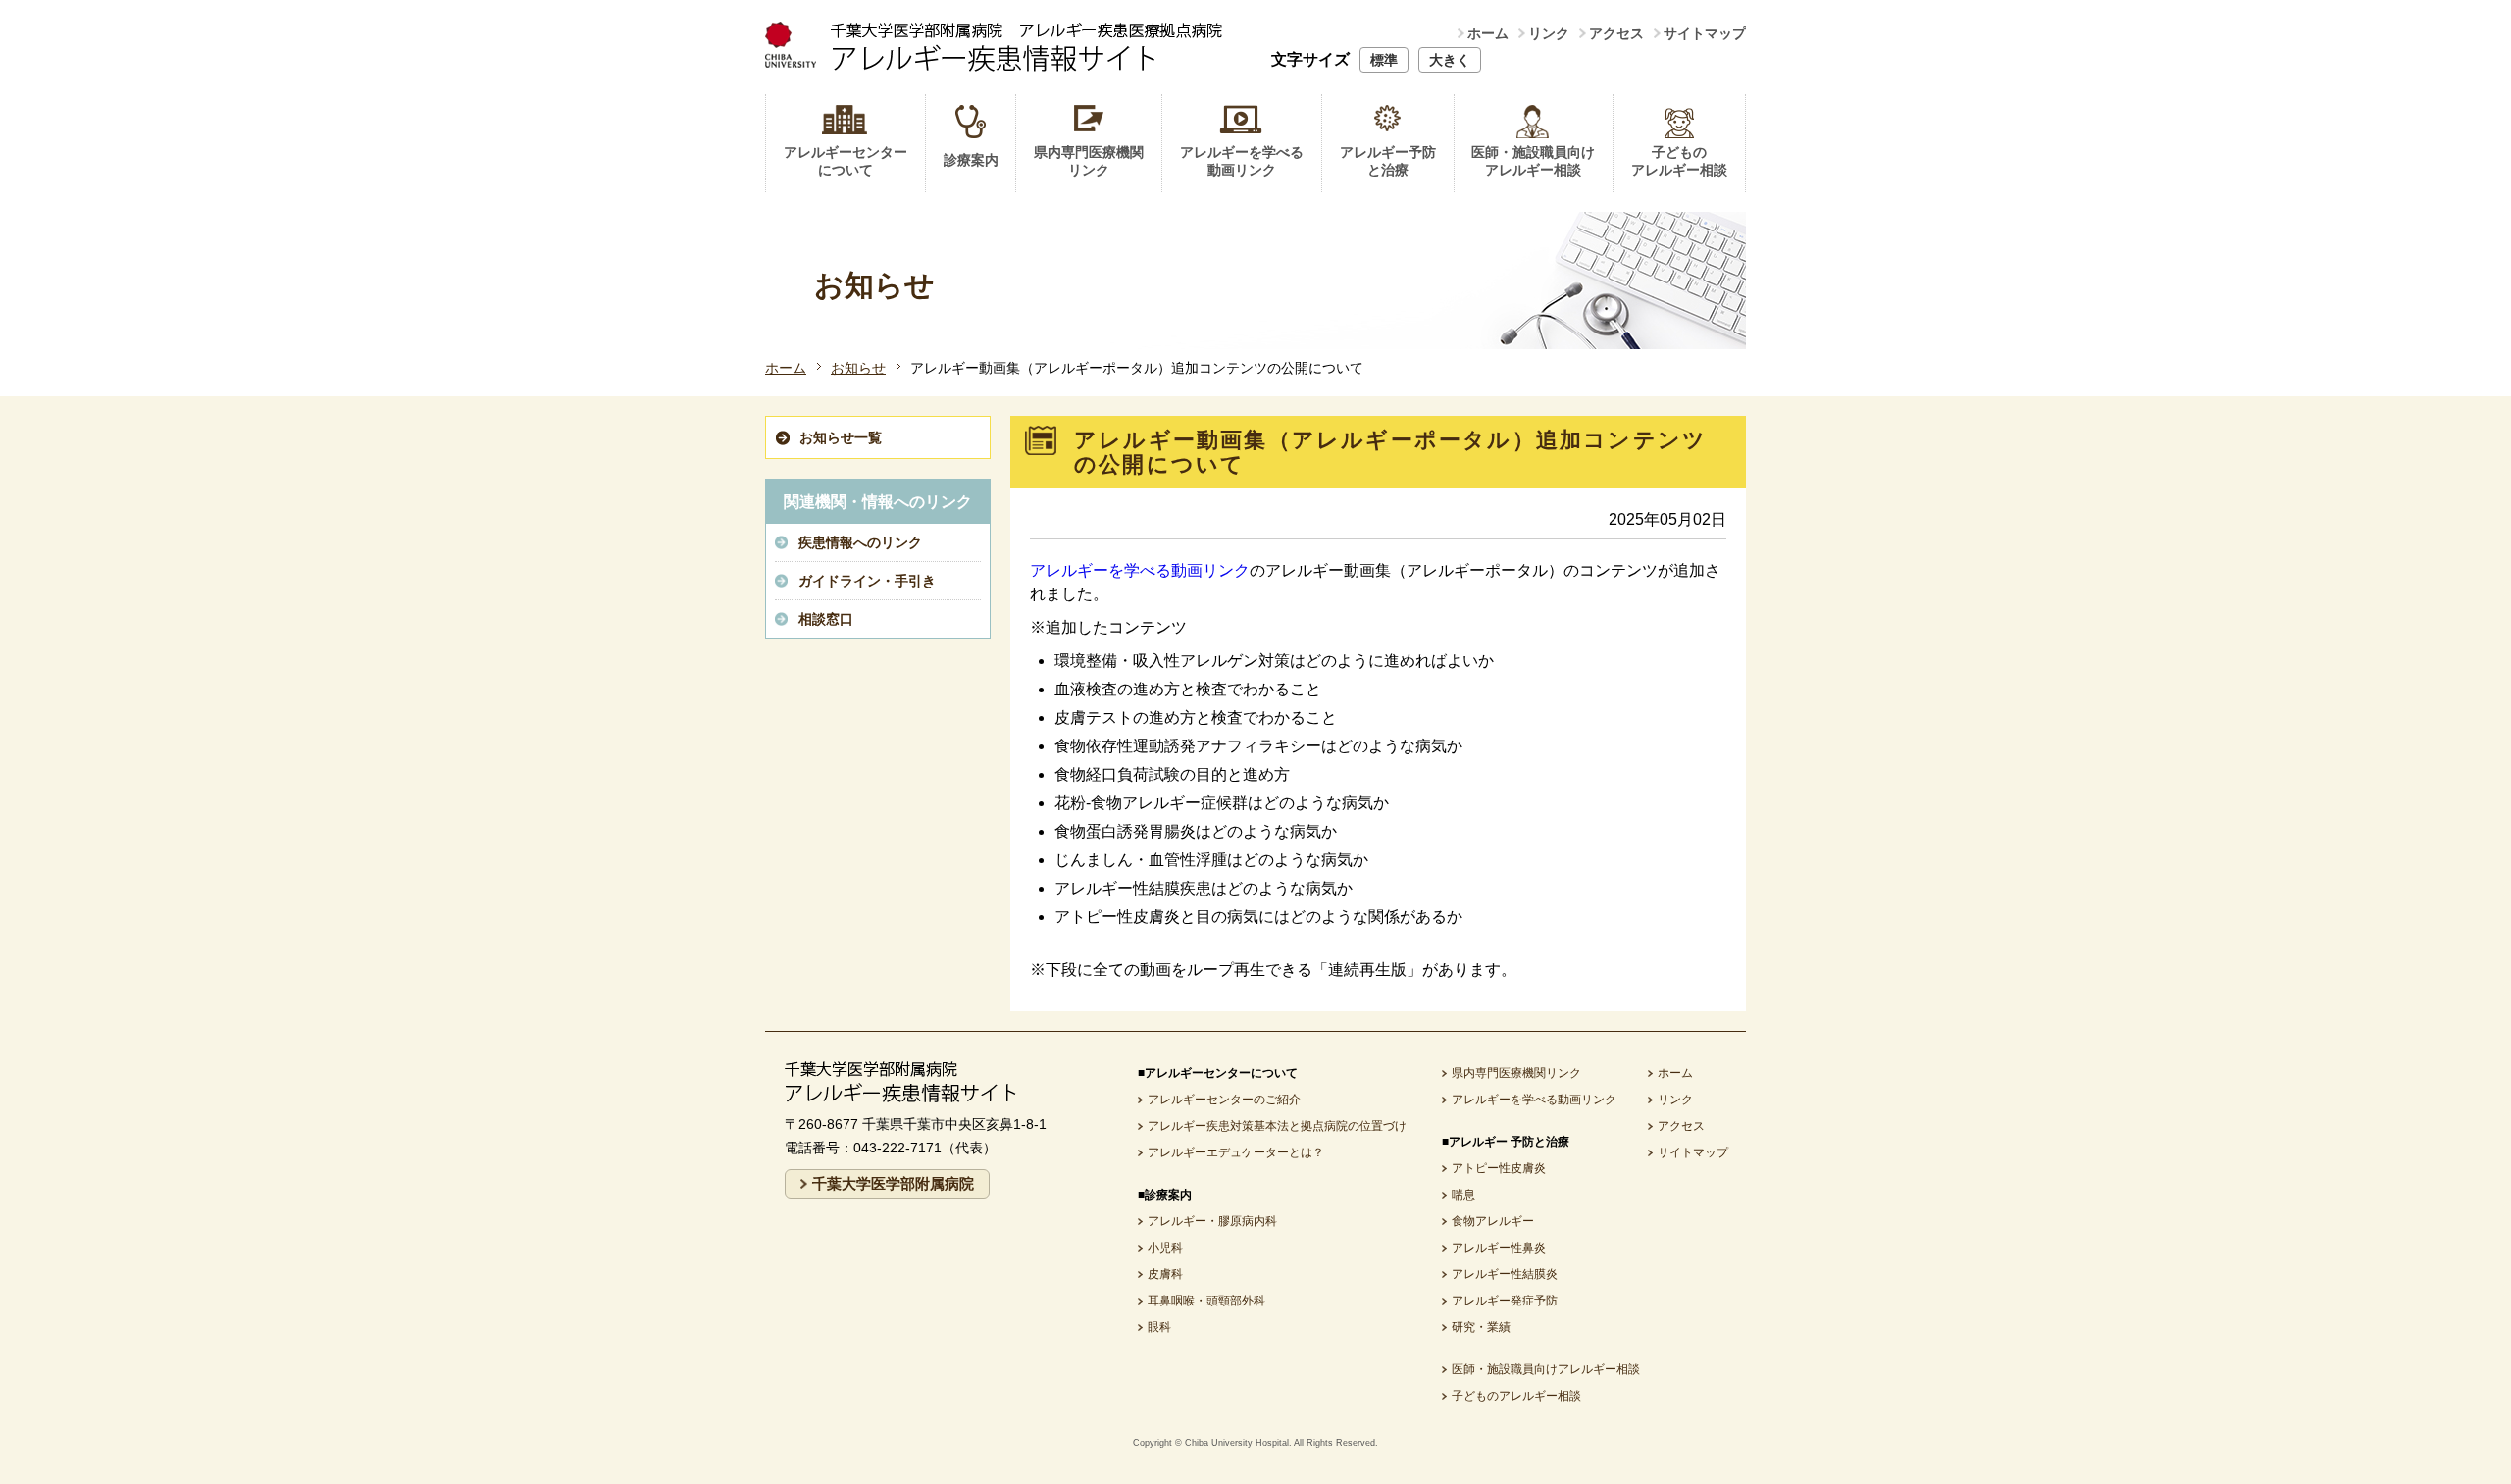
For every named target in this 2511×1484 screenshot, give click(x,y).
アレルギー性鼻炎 (1499, 1248)
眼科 (1159, 1327)
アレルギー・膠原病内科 (1212, 1221)
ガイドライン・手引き (867, 581)
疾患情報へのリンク (860, 542)
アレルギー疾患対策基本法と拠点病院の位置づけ (1277, 1126)
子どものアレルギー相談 (1679, 161)
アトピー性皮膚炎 (1499, 1168)
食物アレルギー (1493, 1221)
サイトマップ (1705, 33)
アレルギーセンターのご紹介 (1224, 1100)
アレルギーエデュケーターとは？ (1236, 1152)
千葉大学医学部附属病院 (893, 1183)
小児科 (1165, 1248)
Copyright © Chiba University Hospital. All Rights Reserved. (1255, 1443)
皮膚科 (1165, 1274)
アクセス (1616, 33)
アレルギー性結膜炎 (1505, 1274)
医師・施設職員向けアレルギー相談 (1533, 161)
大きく (1450, 60)
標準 (1384, 60)
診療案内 (971, 160)
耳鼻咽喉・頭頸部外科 (1206, 1301)
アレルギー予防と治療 (1388, 161)
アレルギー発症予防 (1505, 1301)
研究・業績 (1481, 1327)
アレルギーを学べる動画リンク (1242, 161)
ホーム (1488, 33)
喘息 (1463, 1195)
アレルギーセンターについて (846, 161)
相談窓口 (826, 619)
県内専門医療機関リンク (1089, 161)
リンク (1549, 33)
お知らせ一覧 (841, 437)
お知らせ (858, 368)
